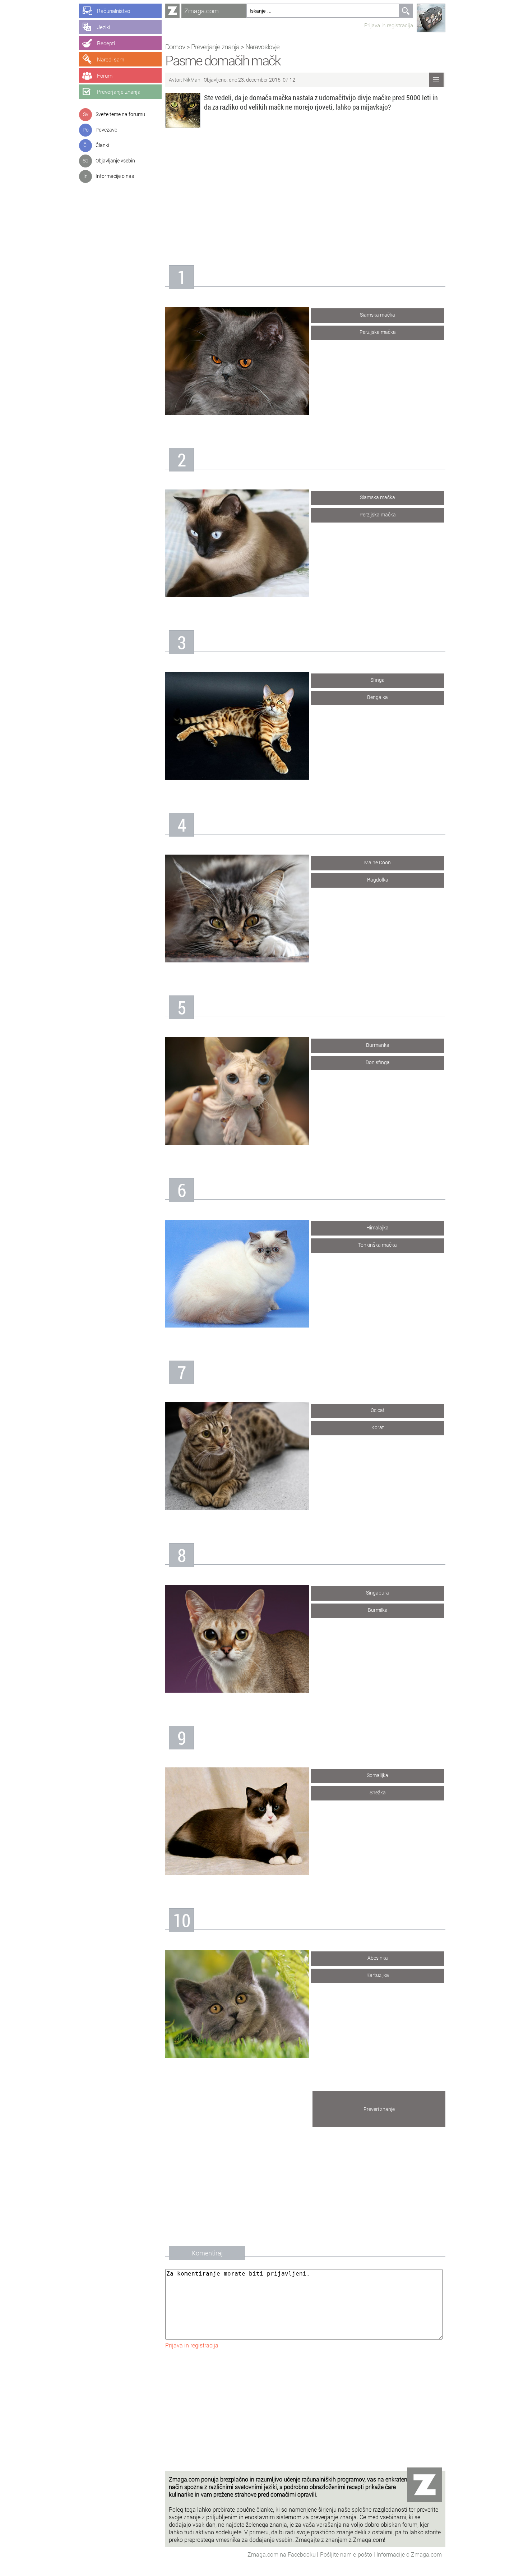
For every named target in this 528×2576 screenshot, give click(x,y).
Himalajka (378, 1227)
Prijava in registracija (389, 25)
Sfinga (378, 680)
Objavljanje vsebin (115, 160)
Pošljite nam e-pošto (347, 2554)
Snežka (378, 1792)
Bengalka (378, 697)
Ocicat (378, 1410)
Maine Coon (378, 862)
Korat (378, 1427)
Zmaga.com (202, 11)
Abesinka (378, 1958)
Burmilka (378, 1610)
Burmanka (378, 1045)
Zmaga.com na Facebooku (282, 2554)
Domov (175, 47)
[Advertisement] (305, 193)
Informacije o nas (115, 176)
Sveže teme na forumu (120, 114)
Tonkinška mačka (378, 1245)
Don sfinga (378, 1062)
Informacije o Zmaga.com (409, 2554)
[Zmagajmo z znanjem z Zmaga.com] (172, 11)
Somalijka (378, 1775)
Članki (102, 145)
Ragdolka (378, 880)
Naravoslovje (262, 47)
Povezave (106, 130)
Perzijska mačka (378, 332)
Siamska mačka (378, 315)
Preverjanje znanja (215, 47)
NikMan (192, 80)
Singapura (378, 1593)
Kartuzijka (378, 1975)
